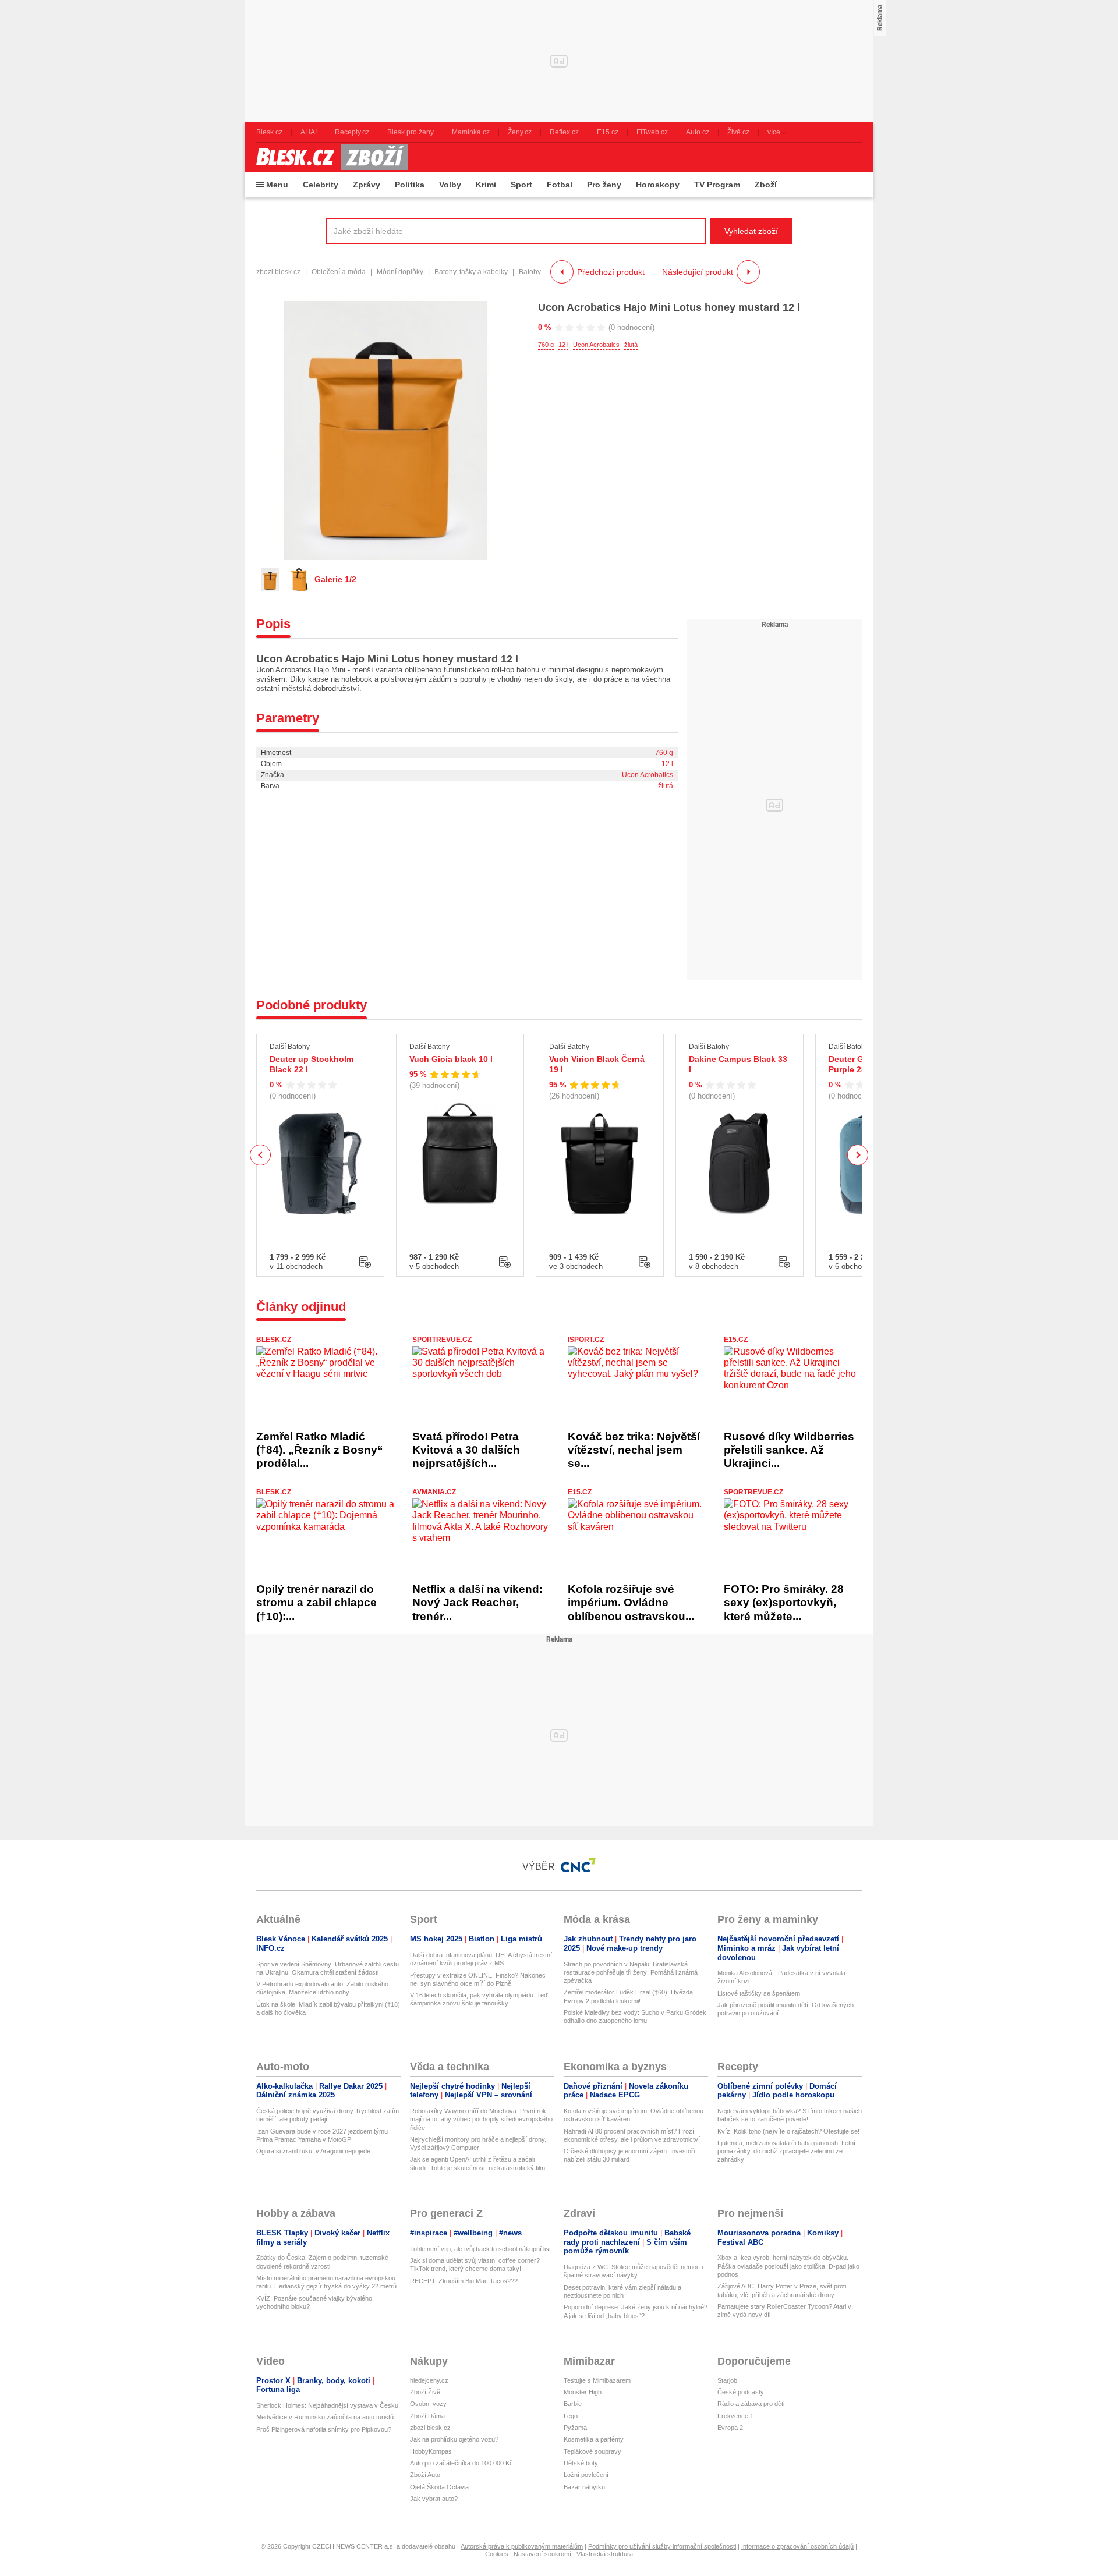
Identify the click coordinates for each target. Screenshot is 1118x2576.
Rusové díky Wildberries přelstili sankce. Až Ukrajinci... (789, 1450)
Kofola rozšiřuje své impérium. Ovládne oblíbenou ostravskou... (631, 1603)
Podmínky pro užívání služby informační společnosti (662, 2546)
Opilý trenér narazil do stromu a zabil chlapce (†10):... (316, 1603)
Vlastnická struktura (605, 2554)
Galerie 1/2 (335, 579)
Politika (410, 185)
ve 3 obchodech (576, 1266)
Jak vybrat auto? (434, 2499)
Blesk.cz (274, 1340)
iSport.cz (586, 1340)
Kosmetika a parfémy (594, 2439)
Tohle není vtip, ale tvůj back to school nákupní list (480, 2249)
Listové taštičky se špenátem (759, 1993)
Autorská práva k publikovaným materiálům (522, 2546)
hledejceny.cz (429, 2380)
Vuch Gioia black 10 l (451, 1059)
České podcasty (741, 2392)
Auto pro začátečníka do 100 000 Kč (461, 2463)
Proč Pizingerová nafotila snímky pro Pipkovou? (324, 2429)
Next (858, 1155)
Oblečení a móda (339, 272)
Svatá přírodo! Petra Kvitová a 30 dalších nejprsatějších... (466, 1450)
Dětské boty (581, 2463)
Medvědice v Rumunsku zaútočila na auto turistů (325, 2417)
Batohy (530, 272)
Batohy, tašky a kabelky (471, 272)
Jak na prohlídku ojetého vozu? (454, 2439)
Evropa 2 (730, 2428)
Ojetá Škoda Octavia (439, 2487)
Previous (261, 1155)
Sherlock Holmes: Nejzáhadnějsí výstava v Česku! (328, 2405)
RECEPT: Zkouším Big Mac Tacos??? (464, 2281)
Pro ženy (604, 185)
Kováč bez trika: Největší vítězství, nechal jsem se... (634, 1450)
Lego (571, 2416)
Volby (450, 185)
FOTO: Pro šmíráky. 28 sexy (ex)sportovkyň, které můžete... (784, 1603)
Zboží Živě (425, 2392)
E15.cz (736, 1340)
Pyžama (575, 2428)
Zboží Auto (425, 2475)
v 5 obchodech (434, 1266)
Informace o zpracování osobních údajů (797, 2546)
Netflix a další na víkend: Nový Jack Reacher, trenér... (477, 1603)
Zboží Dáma (427, 2416)
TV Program (717, 185)
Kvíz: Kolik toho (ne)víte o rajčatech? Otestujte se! (788, 2131)
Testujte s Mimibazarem (597, 2380)
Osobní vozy (428, 2404)
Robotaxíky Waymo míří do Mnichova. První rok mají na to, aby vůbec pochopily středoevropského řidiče (481, 2119)
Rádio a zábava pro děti (751, 2404)
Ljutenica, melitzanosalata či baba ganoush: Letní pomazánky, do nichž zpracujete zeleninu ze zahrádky (786, 2151)
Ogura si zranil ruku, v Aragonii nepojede (313, 2151)
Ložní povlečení (586, 2475)
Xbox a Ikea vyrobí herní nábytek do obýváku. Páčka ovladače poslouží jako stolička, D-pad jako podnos (788, 2266)
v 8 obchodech (714, 1266)
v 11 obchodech (296, 1266)
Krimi (486, 185)
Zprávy (367, 185)
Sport (521, 185)
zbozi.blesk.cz (278, 272)
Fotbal (560, 185)
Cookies (497, 2554)
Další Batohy (290, 1047)
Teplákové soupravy (592, 2451)
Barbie (573, 2404)
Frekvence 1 (735, 2416)
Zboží (766, 185)
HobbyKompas (431, 2451)
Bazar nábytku (584, 2487)
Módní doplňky (400, 272)
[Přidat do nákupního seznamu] (365, 1262)
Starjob (727, 2380)
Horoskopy (658, 185)
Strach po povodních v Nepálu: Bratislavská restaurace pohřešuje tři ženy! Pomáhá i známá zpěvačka (631, 1973)
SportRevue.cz (442, 1340)
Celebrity (321, 185)
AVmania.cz (434, 1492)
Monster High (583, 2392)
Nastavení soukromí (542, 2554)
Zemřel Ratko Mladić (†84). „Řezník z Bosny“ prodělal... (320, 1450)
